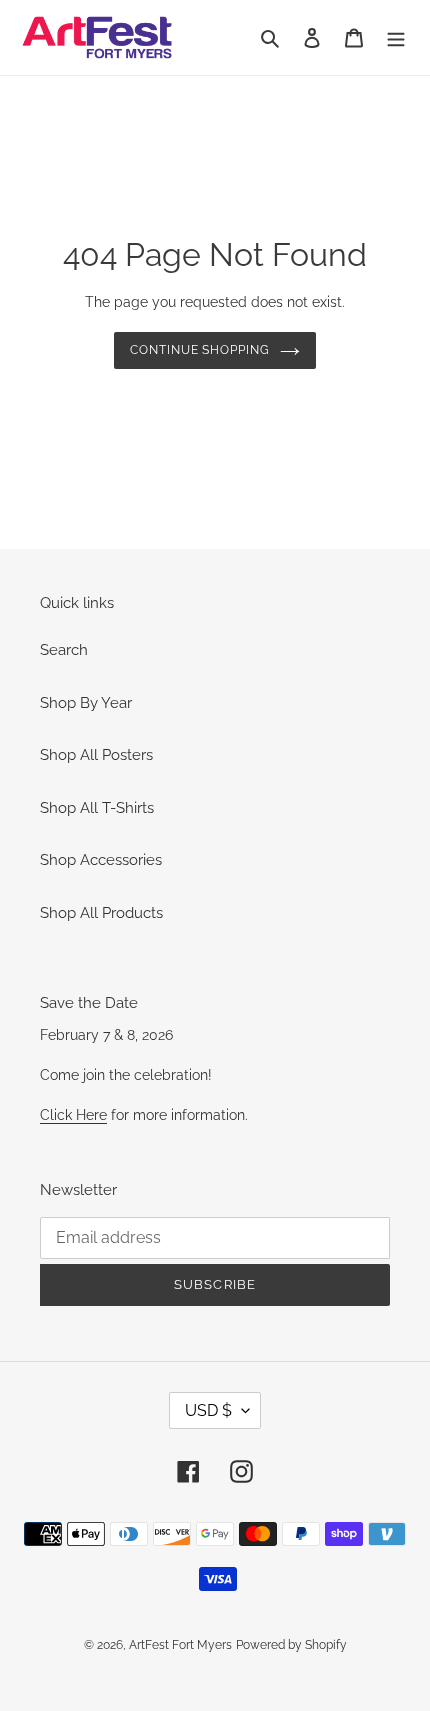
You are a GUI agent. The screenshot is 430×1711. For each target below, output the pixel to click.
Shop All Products (101, 913)
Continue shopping (200, 350)
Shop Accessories (101, 860)
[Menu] (396, 37)
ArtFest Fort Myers (180, 1645)
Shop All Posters (96, 755)
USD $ (208, 1410)
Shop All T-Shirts (97, 808)
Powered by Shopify (291, 1645)
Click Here (73, 1115)
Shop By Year (86, 703)
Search (64, 650)
